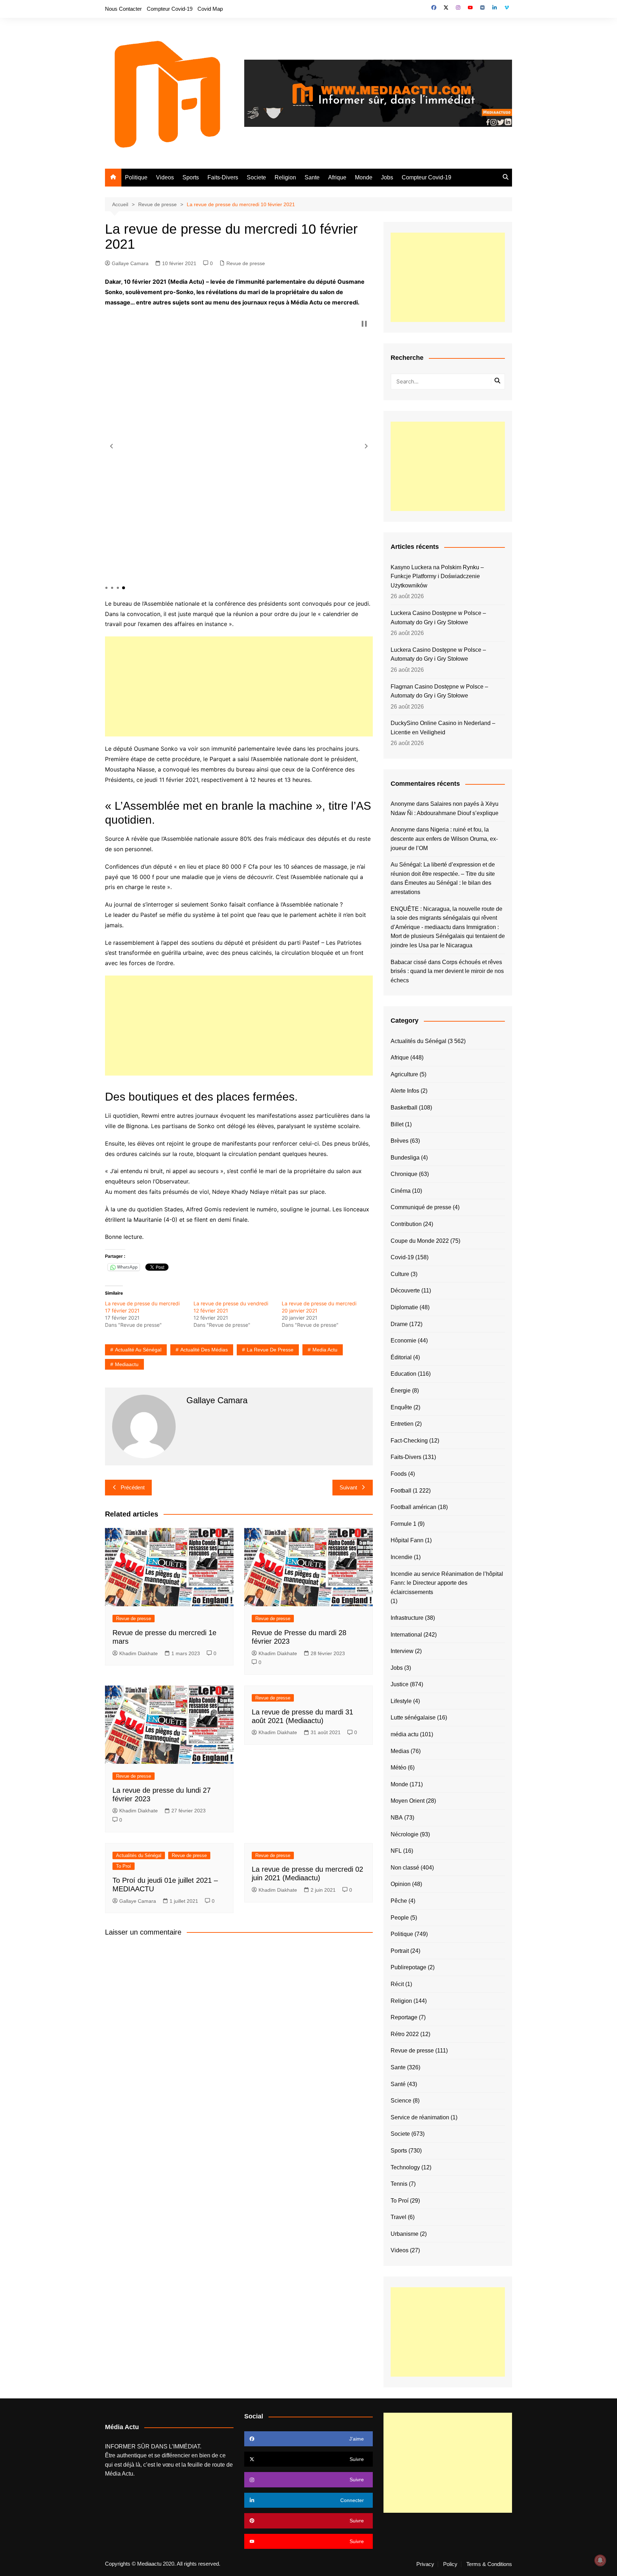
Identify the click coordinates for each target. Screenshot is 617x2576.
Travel (398, 2217)
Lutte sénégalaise (413, 1718)
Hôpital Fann (407, 1540)
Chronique (404, 1174)
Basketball (404, 1108)
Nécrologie (405, 1834)
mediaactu (127, 1364)
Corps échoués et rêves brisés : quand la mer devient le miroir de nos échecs (447, 971)
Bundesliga (405, 1158)
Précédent (133, 1487)
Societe (256, 177)
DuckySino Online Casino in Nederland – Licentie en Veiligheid (443, 728)
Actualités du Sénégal (139, 1855)
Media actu (325, 1350)
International (406, 1635)
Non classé (405, 1868)
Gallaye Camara (130, 263)
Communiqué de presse (421, 1207)
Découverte (405, 1291)
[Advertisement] (239, 686)
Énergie (401, 1391)
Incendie (402, 1557)
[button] (111, 446)
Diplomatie (404, 1307)
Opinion (401, 1884)
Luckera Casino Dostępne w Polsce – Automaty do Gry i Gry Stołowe (438, 618)
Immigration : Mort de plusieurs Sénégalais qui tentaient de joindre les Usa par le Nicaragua (448, 936)
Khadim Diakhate (139, 1653)
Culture (400, 1274)
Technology (405, 2167)
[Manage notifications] (600, 2560)
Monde (364, 177)
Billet (397, 1124)
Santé (398, 2084)
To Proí (124, 1866)
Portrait (400, 1951)
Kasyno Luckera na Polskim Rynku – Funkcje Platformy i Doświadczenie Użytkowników (437, 576)
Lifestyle (401, 1701)
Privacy (425, 2564)
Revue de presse (246, 263)
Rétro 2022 (405, 2034)
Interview (402, 1651)
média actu (405, 1734)
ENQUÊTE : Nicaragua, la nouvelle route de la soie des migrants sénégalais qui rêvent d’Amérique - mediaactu (447, 918)
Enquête (401, 1407)
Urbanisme (405, 2234)
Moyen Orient (408, 1801)
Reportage (404, 2017)
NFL (396, 1851)
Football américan (413, 1507)
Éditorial (401, 1357)
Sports (191, 177)
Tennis (399, 2184)
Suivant (348, 1487)
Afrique (337, 177)
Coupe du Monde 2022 (420, 1241)
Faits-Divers (223, 177)
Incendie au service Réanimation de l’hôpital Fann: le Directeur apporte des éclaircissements (447, 1583)
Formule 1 (403, 1524)
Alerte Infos (405, 1091)
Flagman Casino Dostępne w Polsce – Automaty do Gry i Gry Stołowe (439, 691)
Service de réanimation (420, 2117)
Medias (400, 1751)
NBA (397, 1818)
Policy (450, 2564)
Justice (400, 1684)
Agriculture (404, 1074)
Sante (312, 177)
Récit (397, 1984)
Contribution (406, 1224)
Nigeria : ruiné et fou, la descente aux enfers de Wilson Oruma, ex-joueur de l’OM (444, 839)
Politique (136, 177)
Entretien (402, 1424)
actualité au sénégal (138, 1350)
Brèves (400, 1141)
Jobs (387, 177)
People (400, 1918)
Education (403, 1374)
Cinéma (401, 1191)
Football (401, 1491)
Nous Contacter (123, 9)
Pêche (399, 1901)
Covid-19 (402, 1257)
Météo (398, 1768)
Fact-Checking (409, 1441)
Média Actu (119, 2474)
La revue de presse (270, 1350)
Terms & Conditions (489, 2564)
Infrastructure (407, 1618)
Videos (165, 177)
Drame (399, 1324)
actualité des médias (204, 1350)
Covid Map (210, 9)
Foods (399, 1474)
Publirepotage (408, 1967)
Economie (403, 1341)
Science (401, 2101)
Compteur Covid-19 (170, 9)
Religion (285, 177)
